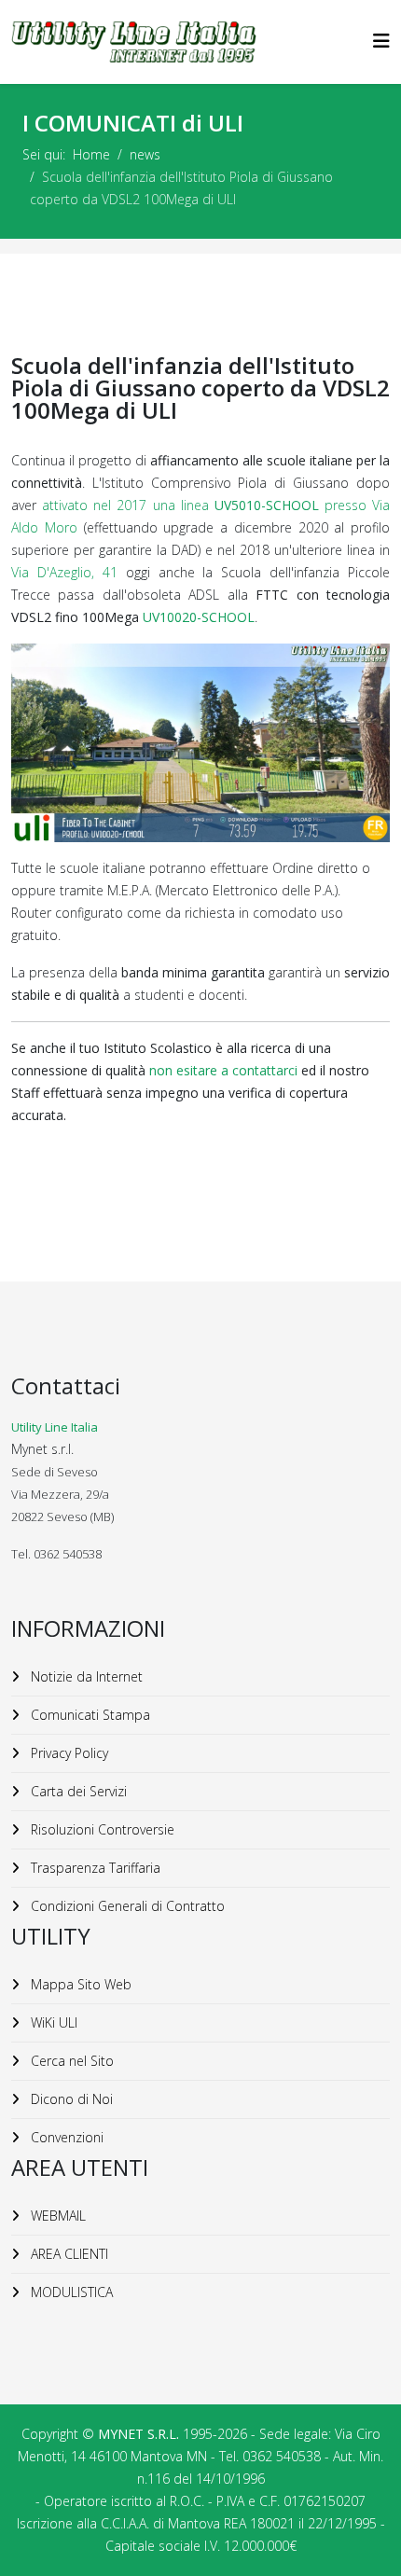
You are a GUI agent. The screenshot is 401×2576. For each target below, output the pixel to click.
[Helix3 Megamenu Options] (381, 41)
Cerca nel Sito (70, 2061)
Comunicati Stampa (89, 1715)
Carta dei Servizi (77, 1791)
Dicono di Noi (70, 2099)
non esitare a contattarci (225, 1070)
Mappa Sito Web (79, 1984)
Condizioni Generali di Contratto (126, 1906)
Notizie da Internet (85, 1676)
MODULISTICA (70, 2292)
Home (91, 154)
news (145, 154)
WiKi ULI (52, 2022)
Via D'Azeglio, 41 (64, 572)
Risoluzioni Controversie (101, 1829)
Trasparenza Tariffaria (94, 1868)
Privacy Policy (68, 1753)
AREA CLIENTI (68, 2254)
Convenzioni (65, 2137)
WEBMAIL (56, 2216)
